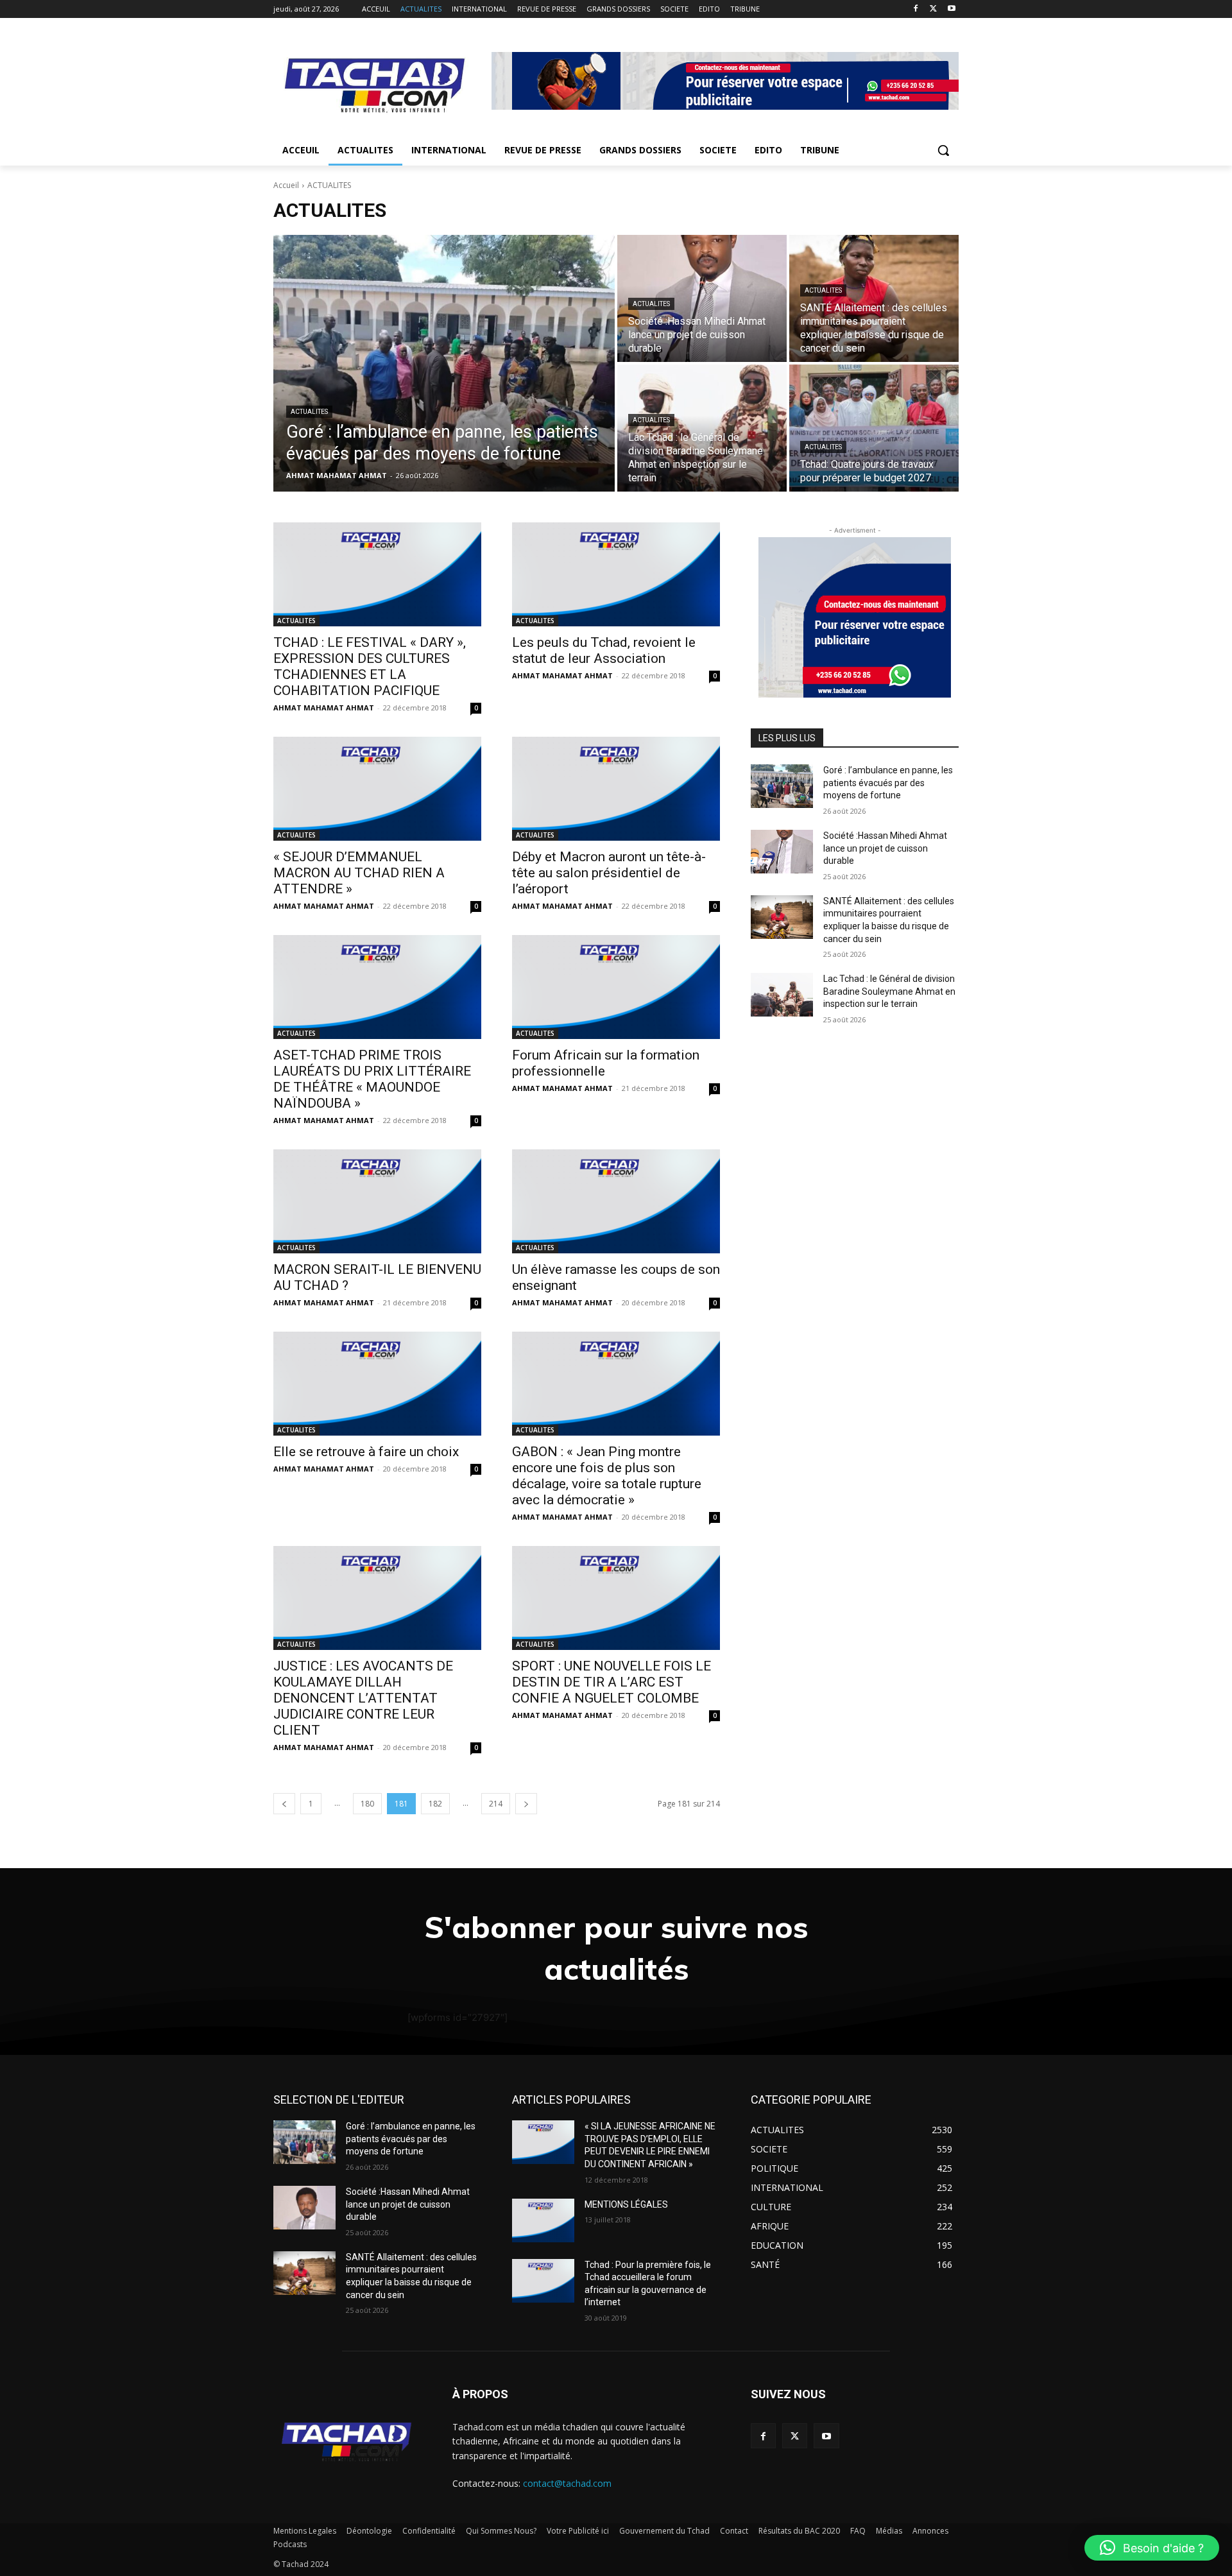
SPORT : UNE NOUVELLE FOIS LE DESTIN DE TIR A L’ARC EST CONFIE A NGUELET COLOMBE (612, 1682)
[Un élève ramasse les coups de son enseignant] (616, 1201)
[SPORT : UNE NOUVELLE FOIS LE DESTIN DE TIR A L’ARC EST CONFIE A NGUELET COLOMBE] (616, 1598)
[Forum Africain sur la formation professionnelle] (616, 987)
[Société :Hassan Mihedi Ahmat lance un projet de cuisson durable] (702, 298)
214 (496, 1804)
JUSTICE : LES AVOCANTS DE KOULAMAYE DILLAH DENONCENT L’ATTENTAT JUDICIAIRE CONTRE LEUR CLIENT (363, 1698)
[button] (943, 150)
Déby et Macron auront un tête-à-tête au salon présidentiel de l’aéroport (609, 873)
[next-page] (526, 1804)
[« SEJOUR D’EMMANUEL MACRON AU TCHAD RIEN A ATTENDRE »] (377, 789)
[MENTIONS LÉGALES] (543, 2220)
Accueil (286, 185)
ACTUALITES (309, 412)
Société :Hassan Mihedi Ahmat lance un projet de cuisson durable (885, 848)
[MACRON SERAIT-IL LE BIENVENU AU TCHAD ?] (377, 1201)
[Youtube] (951, 9)
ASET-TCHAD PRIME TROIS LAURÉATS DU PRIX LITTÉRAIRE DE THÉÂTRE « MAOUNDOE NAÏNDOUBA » (372, 1079)
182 (435, 1804)
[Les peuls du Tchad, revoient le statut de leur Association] (616, 574)
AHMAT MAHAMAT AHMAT (324, 708)
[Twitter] (933, 9)
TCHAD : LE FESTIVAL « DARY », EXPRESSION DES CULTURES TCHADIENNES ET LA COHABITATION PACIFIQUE (370, 666)
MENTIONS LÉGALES (626, 2204)
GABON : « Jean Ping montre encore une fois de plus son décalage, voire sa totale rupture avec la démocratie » (607, 1476)
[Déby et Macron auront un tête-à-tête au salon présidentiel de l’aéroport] (616, 789)
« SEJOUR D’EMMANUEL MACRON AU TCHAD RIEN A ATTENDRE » (359, 873)
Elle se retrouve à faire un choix (366, 1452)
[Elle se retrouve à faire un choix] (377, 1384)
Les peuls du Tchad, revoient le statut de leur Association (604, 650)
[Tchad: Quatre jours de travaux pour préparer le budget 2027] (874, 428)
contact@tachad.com (567, 2483)
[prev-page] (284, 1804)
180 (367, 1804)
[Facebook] (916, 9)
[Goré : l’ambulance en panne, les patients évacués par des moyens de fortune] (444, 363)
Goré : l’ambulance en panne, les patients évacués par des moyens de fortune (888, 783)
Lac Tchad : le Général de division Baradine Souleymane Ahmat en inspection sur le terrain (889, 991)
